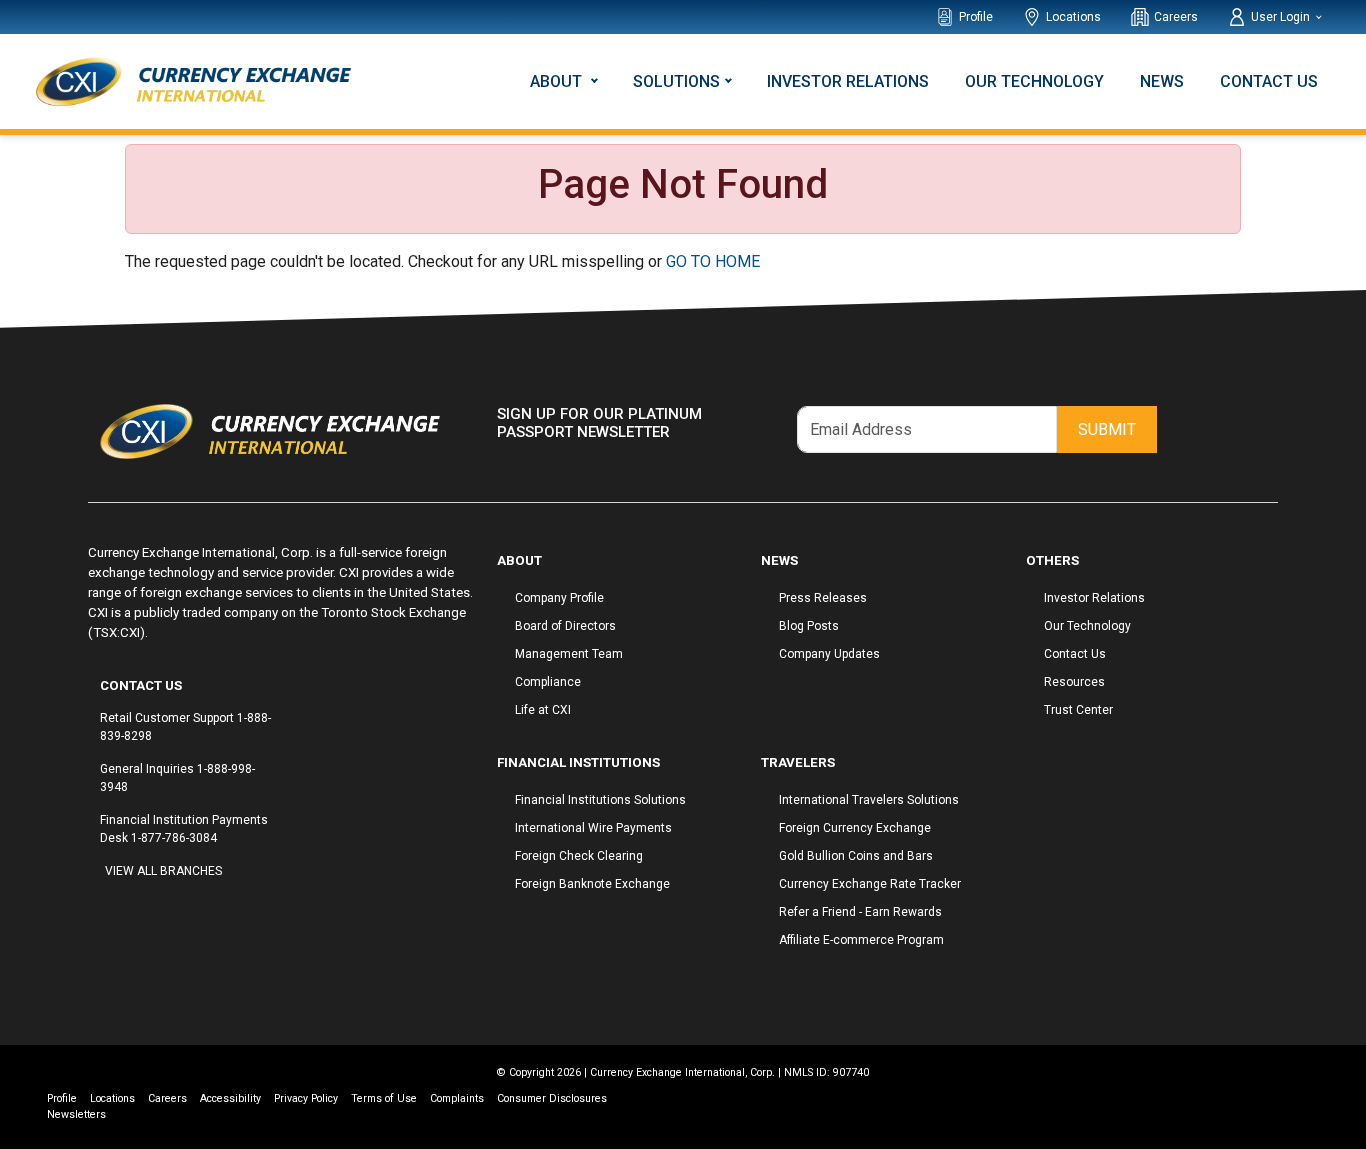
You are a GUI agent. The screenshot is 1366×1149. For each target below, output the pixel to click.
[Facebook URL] (105, 909)
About (558, 81)
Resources (1074, 682)
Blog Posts (809, 626)
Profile (976, 17)
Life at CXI (543, 710)
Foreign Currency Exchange (855, 828)
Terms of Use (384, 1098)
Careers (1176, 17)
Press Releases (823, 598)
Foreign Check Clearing (579, 856)
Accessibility (230, 1098)
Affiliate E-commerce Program (861, 940)
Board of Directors (565, 626)
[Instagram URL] (115, 909)
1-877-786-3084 (174, 838)
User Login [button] (1282, 17)
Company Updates (829, 654)
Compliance (548, 682)
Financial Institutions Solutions (600, 800)
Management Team (569, 654)
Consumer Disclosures (552, 1098)
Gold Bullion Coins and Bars (856, 856)
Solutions (676, 81)
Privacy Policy (306, 1098)
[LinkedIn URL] (135, 909)
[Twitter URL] (125, 909)
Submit (1107, 429)
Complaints (457, 1098)
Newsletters (76, 1114)
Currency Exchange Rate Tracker (870, 884)
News (1162, 81)
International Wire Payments (593, 828)
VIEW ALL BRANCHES (163, 871)
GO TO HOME (713, 261)
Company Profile (559, 598)
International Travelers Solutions (869, 800)
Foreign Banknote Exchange (592, 884)
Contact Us (1269, 81)
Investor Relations (848, 81)
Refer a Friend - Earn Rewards (860, 912)
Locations (1073, 17)
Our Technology (1034, 81)
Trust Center (1078, 710)
